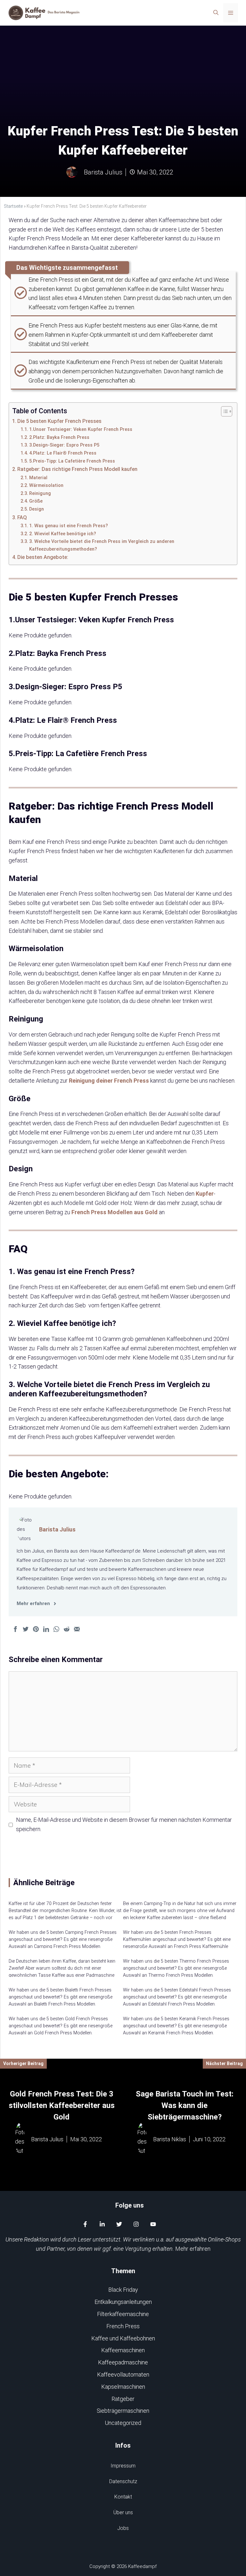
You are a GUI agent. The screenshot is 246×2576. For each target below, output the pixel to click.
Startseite (13, 206)
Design (37, 509)
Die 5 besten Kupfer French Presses (59, 421)
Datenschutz (123, 2481)
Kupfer (205, 1194)
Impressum (123, 2466)
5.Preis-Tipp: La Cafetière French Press (72, 461)
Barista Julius (57, 1529)
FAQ (22, 517)
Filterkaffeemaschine (123, 2314)
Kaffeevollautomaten (123, 2374)
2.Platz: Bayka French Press (59, 437)
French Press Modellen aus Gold (115, 1212)
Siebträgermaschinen (123, 2411)
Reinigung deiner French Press (109, 1081)
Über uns (123, 2512)
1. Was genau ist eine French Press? (69, 526)
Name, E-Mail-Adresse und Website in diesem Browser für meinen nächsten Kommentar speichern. (124, 1824)
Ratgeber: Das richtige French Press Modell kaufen (77, 469)
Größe (36, 501)
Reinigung (40, 493)
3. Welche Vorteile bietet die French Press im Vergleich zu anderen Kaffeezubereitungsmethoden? (102, 545)
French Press (123, 2326)
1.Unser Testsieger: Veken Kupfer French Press (81, 429)
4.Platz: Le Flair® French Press (63, 453)
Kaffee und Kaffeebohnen (123, 2338)
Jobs (123, 2528)
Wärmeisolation (46, 485)
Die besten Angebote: (43, 557)
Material (38, 478)
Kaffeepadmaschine (123, 2362)
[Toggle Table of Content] (223, 411)
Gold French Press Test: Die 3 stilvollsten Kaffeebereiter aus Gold (62, 2105)
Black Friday (123, 2290)
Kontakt (123, 2497)
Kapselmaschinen (123, 2387)
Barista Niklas (170, 2139)
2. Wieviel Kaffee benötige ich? (63, 534)
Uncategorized (123, 2423)
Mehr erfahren (193, 2249)
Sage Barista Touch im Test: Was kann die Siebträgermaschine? (185, 2105)
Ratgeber (123, 2399)
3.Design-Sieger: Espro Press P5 (64, 445)
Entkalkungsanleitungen (123, 2302)
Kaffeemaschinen (123, 2350)
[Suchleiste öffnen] (216, 13)
